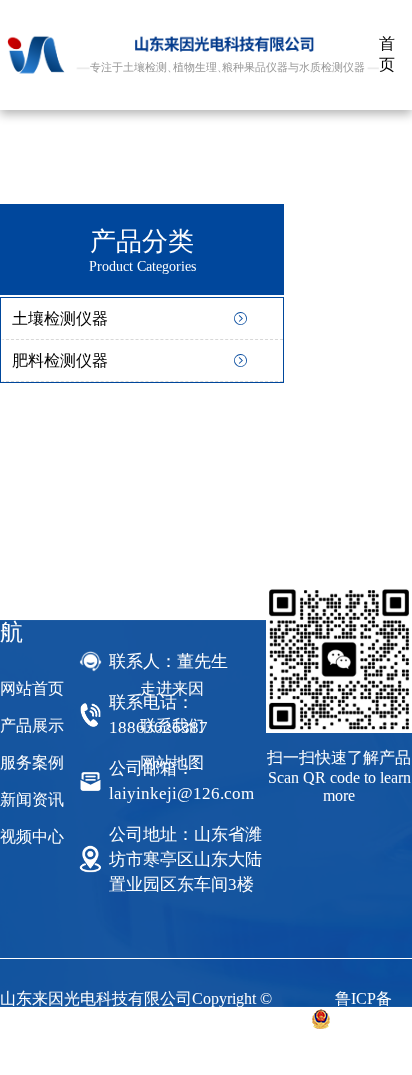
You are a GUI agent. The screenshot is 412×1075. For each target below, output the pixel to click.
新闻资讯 (32, 799)
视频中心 (32, 836)
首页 (387, 54)
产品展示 (32, 725)
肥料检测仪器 (60, 360)
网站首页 (32, 688)
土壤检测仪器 (60, 318)
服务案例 (32, 762)
